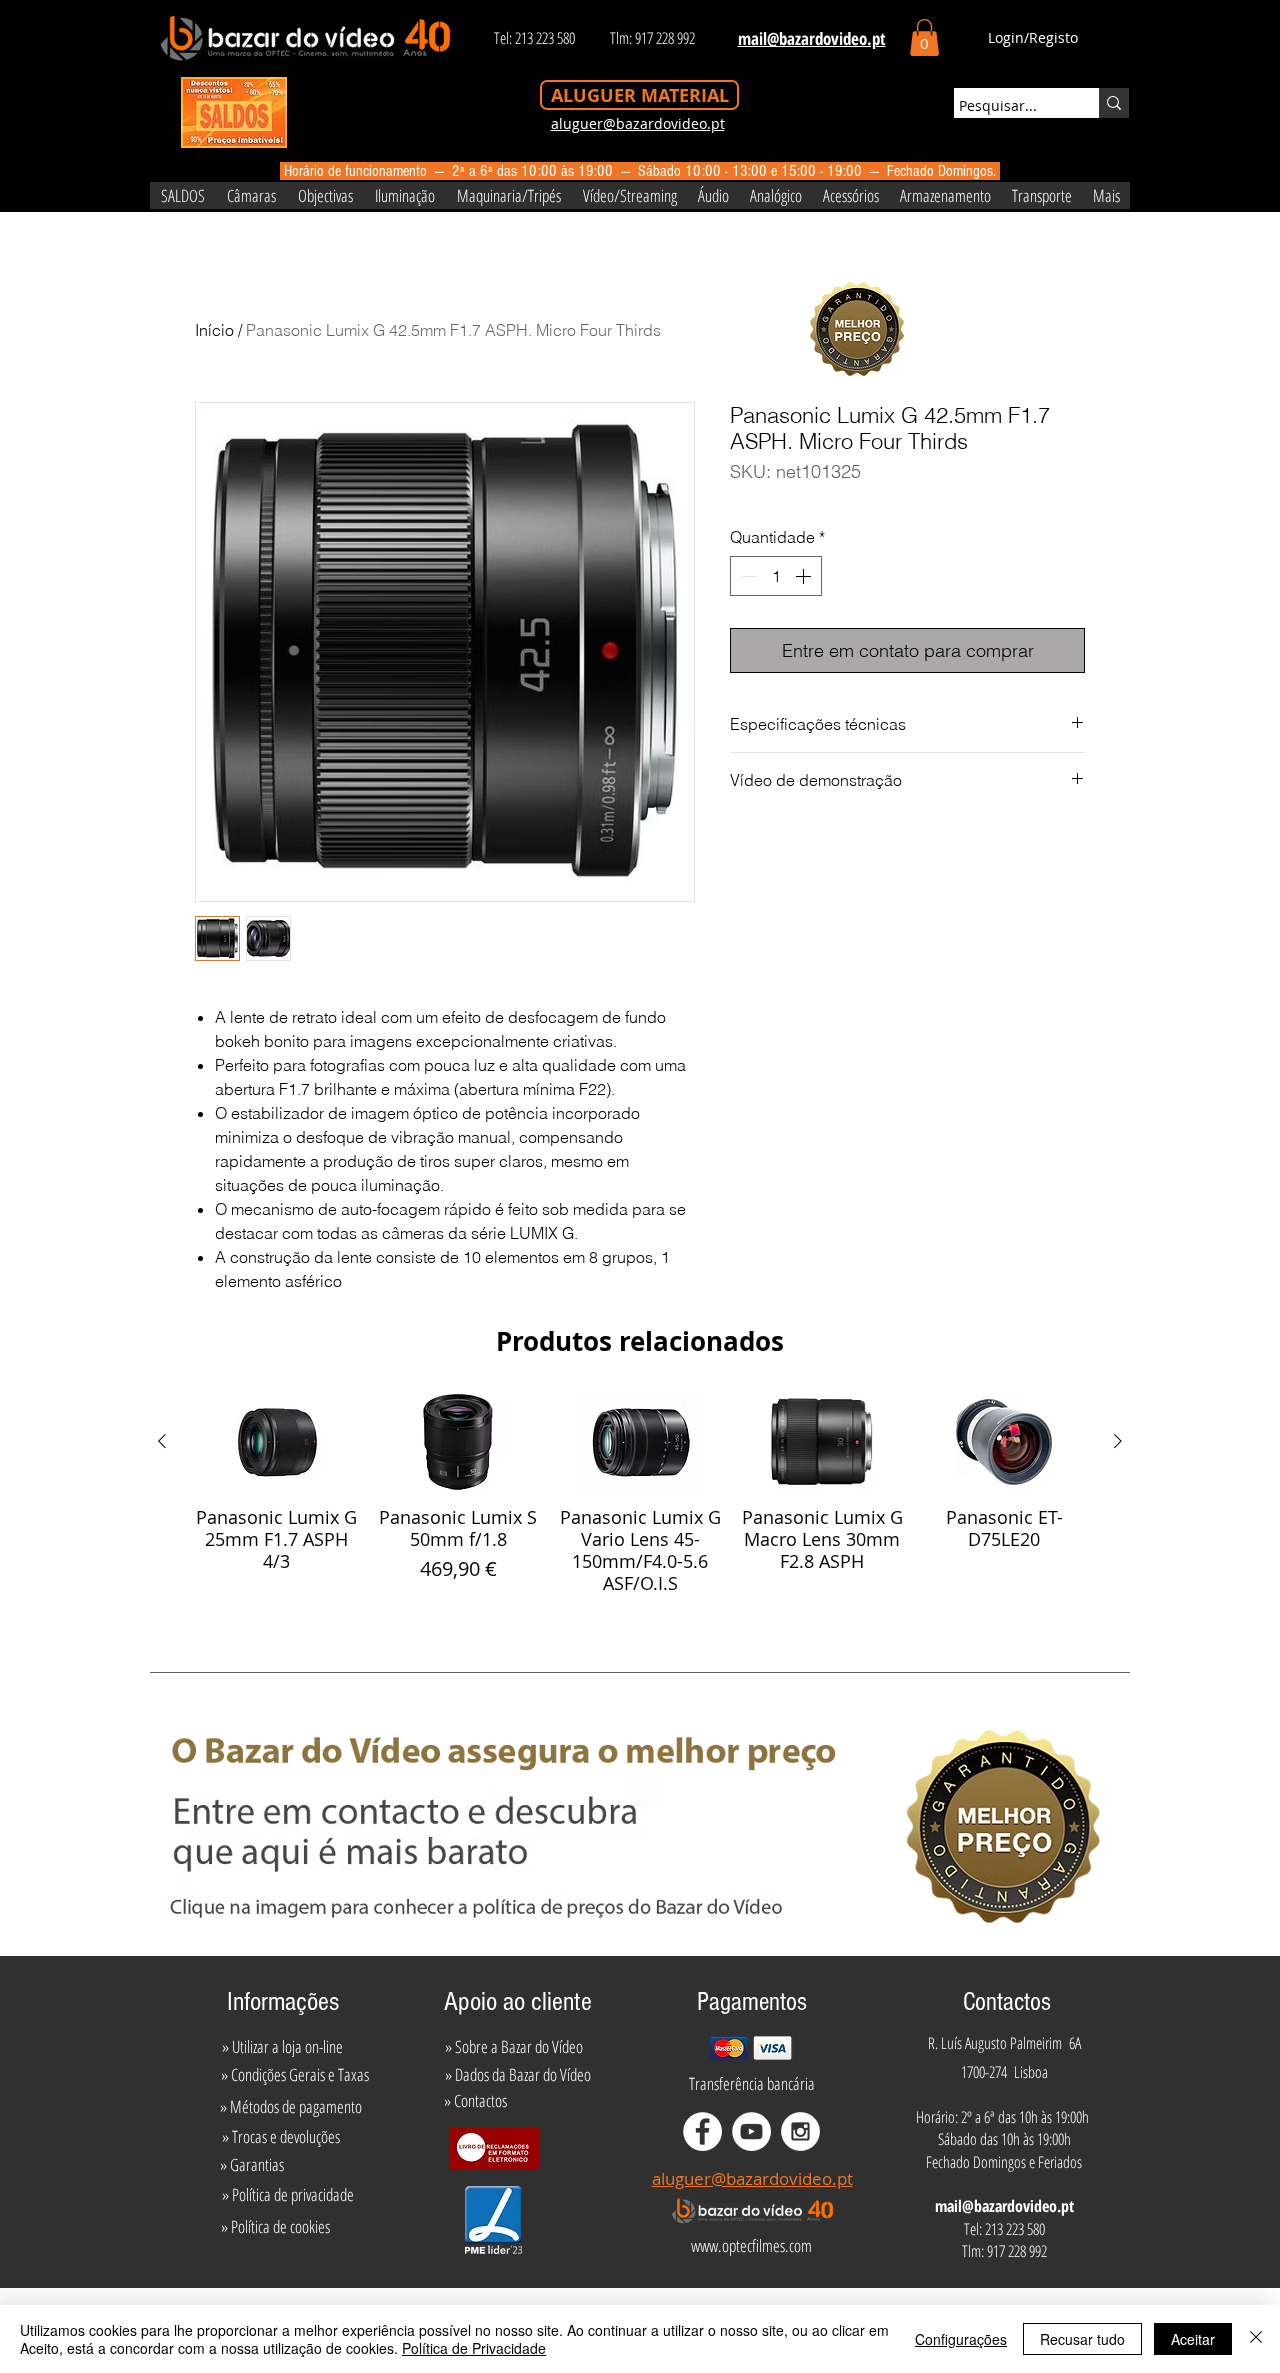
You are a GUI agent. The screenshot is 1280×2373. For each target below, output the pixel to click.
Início (214, 330)
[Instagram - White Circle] (800, 2131)
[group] (640, 1494)
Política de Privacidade (474, 2348)
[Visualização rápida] (276, 1442)
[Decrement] (747, 576)
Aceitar (1193, 2339)
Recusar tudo (1082, 2339)
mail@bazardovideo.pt (1004, 2206)
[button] (924, 37)
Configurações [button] (961, 2339)
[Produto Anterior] (162, 1441)
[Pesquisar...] (1114, 103)
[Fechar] (1256, 2339)
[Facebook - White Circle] (702, 2131)
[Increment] (805, 576)
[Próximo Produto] (1118, 1441)
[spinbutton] (776, 576)
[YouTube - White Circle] (751, 2131)
